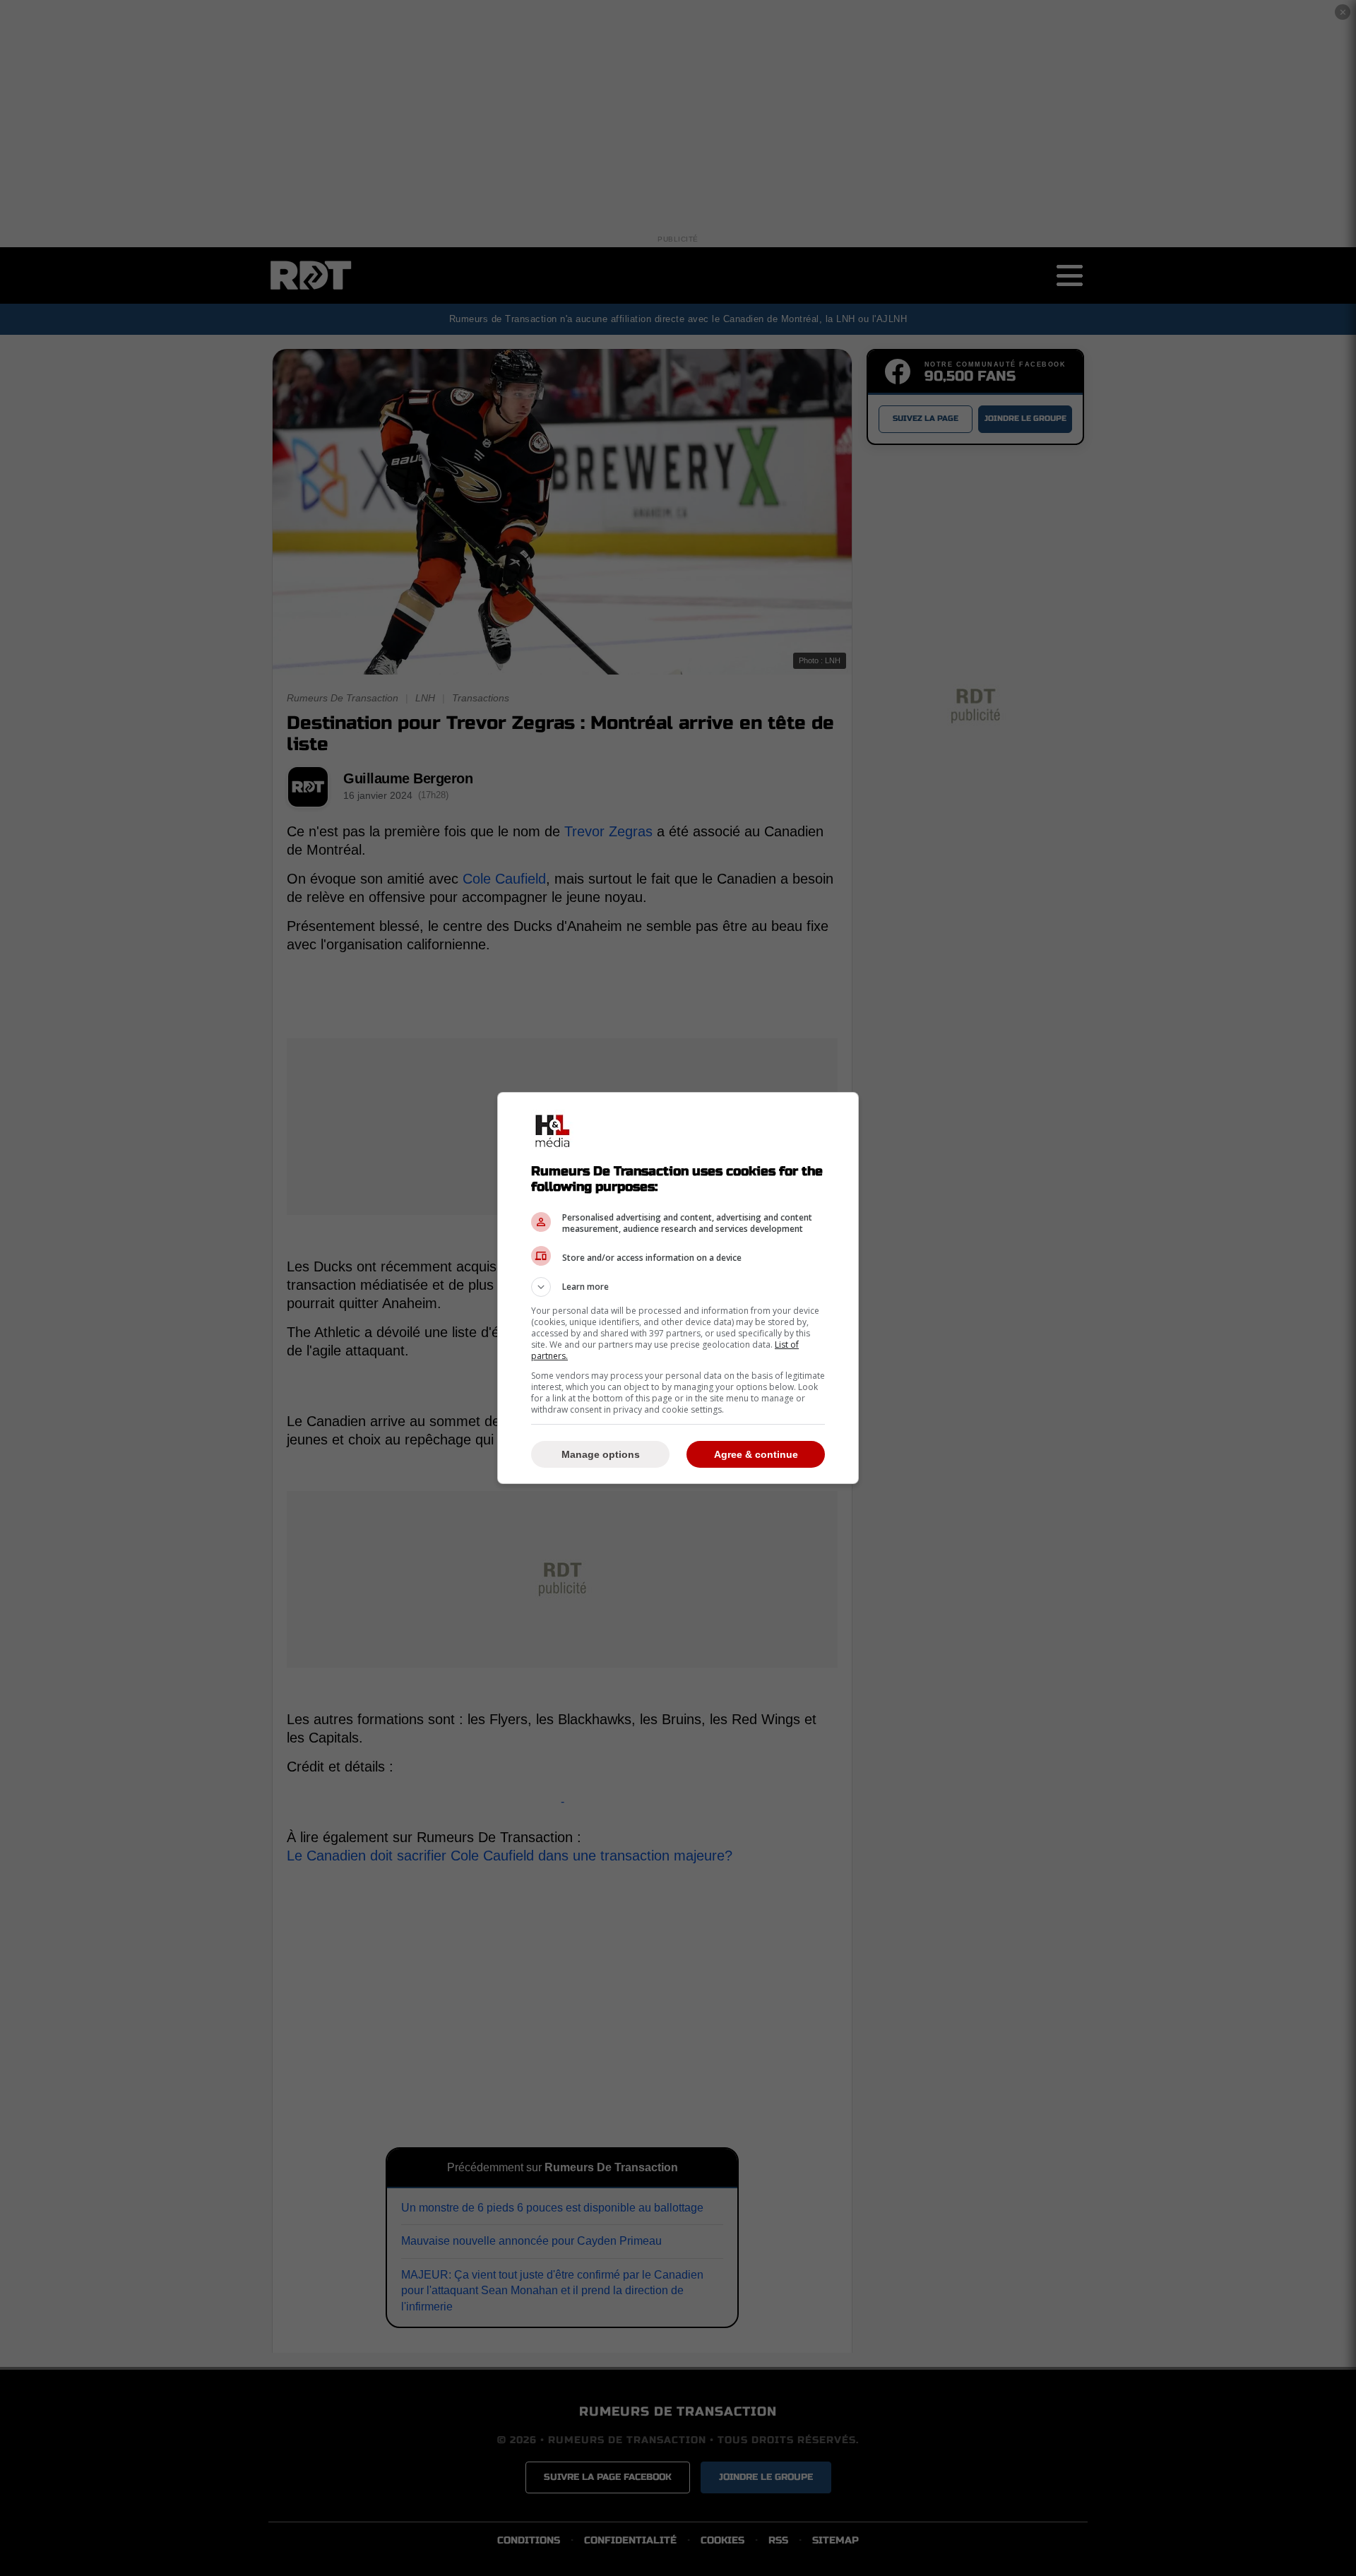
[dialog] (678, 1288)
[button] (678, 1287)
